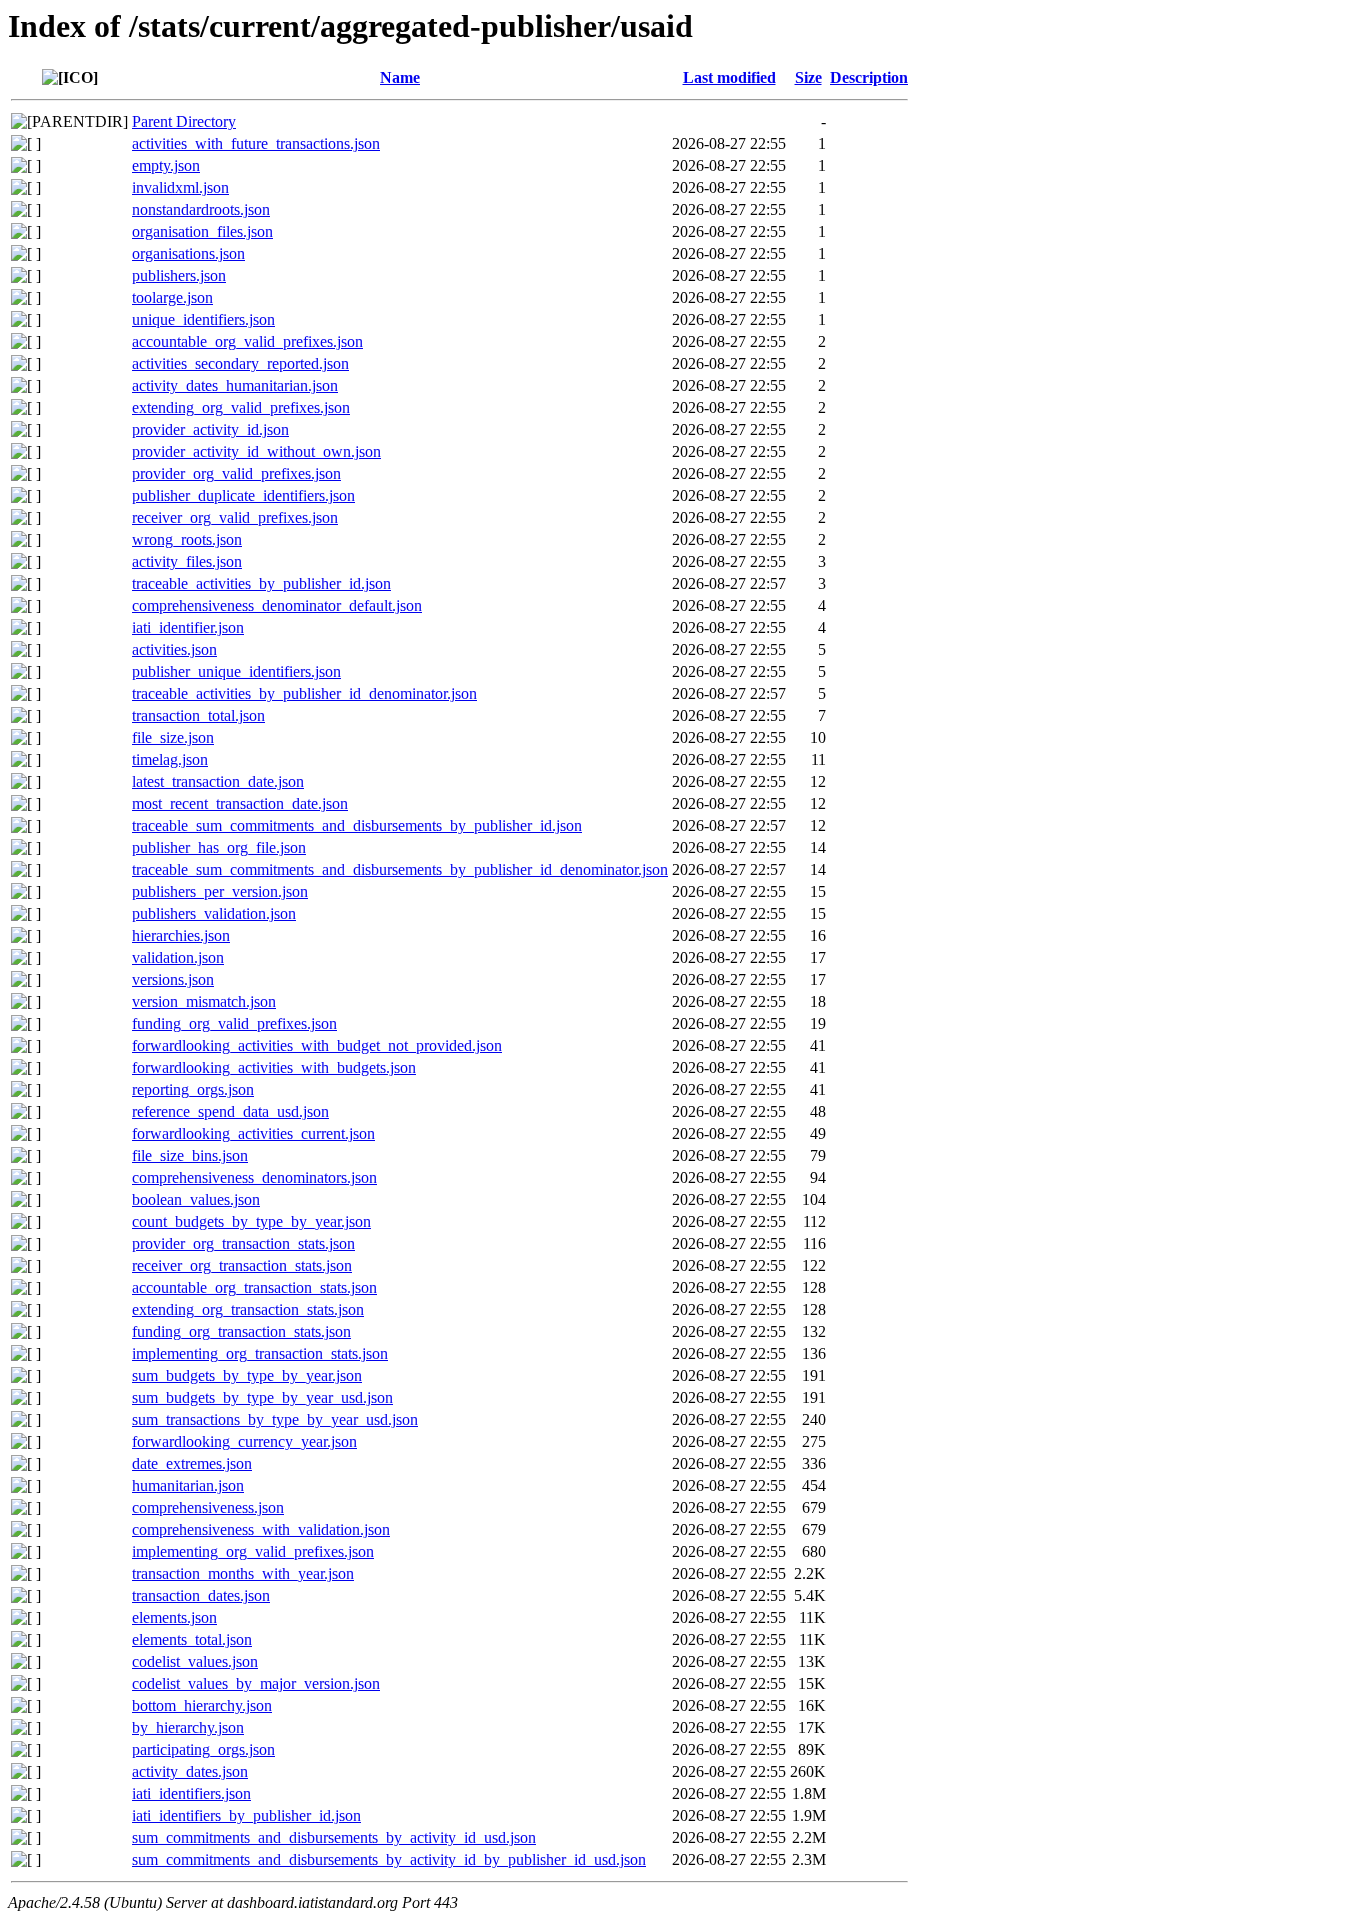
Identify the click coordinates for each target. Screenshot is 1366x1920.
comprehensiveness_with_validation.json (261, 1529)
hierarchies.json (181, 935)
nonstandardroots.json (201, 209)
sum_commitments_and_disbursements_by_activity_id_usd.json (334, 1837)
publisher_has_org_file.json (219, 847)
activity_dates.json (190, 1771)
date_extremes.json (192, 1463)
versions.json (173, 979)
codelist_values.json (195, 1661)
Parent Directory (184, 121)
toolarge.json (172, 297)
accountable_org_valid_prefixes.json (247, 341)
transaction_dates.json (201, 1595)
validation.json (178, 957)
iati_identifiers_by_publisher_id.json (246, 1815)
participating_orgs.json (203, 1749)
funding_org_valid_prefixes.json (234, 1023)
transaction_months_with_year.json (243, 1573)
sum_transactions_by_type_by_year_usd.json (275, 1419)
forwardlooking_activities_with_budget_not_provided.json (317, 1045)
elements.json (174, 1617)
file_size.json (173, 737)
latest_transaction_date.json (218, 781)
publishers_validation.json (214, 913)
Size (808, 77)
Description (869, 77)
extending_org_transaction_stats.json (248, 1309)
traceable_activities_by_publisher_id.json (261, 583)
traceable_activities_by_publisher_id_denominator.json (304, 693)
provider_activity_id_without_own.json (256, 451)
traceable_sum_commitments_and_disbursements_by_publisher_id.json (357, 825)
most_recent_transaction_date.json (240, 803)
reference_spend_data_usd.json (230, 1111)
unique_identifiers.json (203, 319)
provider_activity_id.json (210, 429)
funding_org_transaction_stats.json (241, 1331)
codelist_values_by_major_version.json (256, 1683)
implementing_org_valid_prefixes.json (253, 1551)
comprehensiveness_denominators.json (254, 1177)
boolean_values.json (196, 1199)
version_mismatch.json (204, 1001)
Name (400, 77)
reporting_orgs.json (193, 1089)
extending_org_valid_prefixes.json (241, 407)
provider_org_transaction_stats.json (243, 1243)
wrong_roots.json (187, 539)
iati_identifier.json (188, 627)
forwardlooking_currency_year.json (244, 1441)
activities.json (174, 649)
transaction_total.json (198, 715)
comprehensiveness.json (208, 1507)
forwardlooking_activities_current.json (253, 1133)
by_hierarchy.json (188, 1727)
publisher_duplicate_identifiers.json (243, 495)
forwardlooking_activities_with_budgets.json (274, 1067)
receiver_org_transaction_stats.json (242, 1265)
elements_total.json (192, 1639)
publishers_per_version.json (220, 891)
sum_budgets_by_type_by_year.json (247, 1375)
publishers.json (179, 275)
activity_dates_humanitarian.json (235, 385)
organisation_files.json (202, 231)
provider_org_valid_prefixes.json (236, 473)
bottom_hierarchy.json (202, 1705)
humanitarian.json (188, 1485)
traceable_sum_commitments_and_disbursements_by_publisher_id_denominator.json (400, 869)
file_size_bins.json (190, 1155)
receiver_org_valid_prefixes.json (235, 517)
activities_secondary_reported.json (240, 363)
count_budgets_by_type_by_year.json (251, 1221)
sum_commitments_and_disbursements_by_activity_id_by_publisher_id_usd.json (389, 1859)
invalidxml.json (180, 187)
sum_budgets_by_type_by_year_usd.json (262, 1397)
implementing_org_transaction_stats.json (260, 1353)
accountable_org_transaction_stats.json (254, 1287)
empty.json (166, 165)
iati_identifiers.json (191, 1793)
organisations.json (188, 253)
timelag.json (170, 759)
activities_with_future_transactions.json (256, 143)
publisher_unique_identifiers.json (236, 671)
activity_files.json (187, 561)
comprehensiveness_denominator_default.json (277, 605)
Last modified (729, 77)
